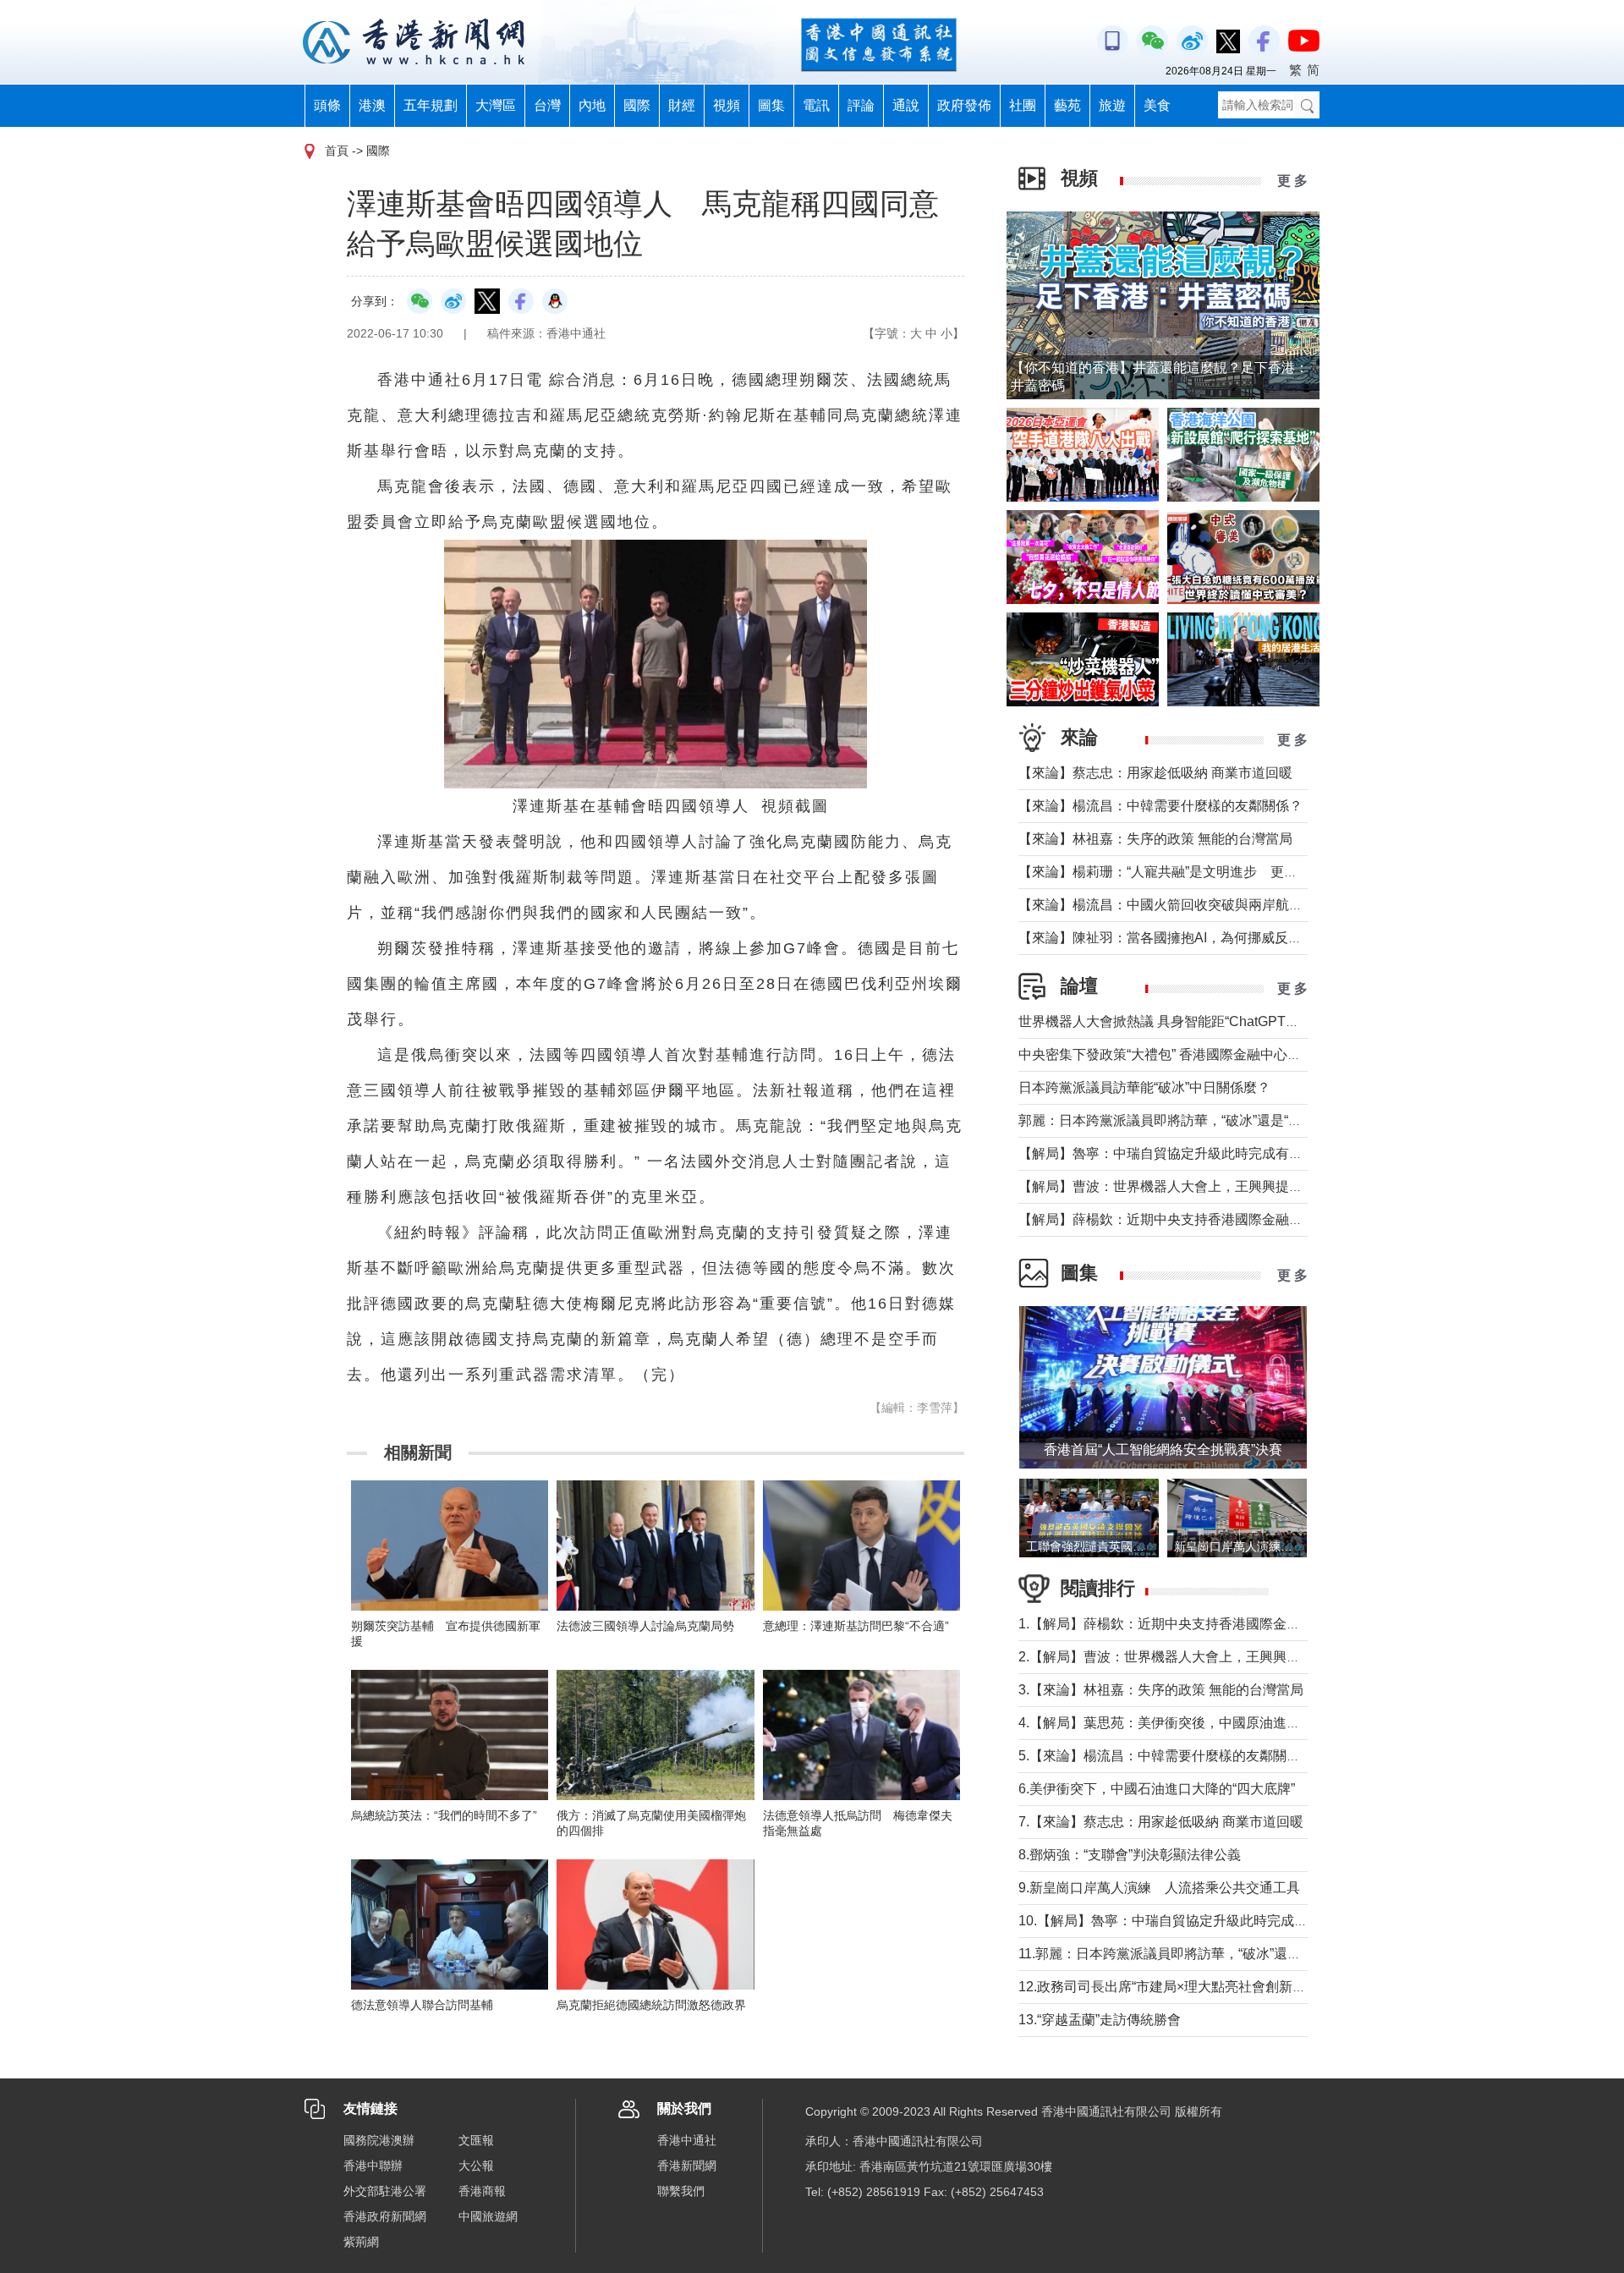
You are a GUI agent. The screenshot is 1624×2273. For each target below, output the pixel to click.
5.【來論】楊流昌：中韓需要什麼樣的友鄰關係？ (1166, 1756)
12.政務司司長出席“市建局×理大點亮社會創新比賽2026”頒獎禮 (1207, 1987)
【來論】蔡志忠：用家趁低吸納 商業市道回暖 (1155, 773)
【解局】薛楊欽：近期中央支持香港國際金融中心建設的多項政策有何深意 (1242, 1219)
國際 (637, 105)
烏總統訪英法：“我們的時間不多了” (444, 1815)
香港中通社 (687, 2140)
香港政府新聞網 (385, 2216)
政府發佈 (964, 105)
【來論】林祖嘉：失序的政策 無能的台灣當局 (1155, 839)
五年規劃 (431, 105)
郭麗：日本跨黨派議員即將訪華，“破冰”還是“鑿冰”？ (1176, 1120)
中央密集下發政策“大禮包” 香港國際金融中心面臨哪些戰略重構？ (1214, 1054)
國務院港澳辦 (379, 2140)
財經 (682, 105)
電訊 (816, 105)
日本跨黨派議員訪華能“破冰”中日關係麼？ (1144, 1087)
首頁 (337, 151)
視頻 (727, 105)
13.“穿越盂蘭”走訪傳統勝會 (1100, 2020)
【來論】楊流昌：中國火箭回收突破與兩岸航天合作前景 (1188, 905)
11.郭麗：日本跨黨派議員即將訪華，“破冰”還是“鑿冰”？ (1184, 1954)
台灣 (547, 105)
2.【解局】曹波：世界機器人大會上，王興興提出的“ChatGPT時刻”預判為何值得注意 (1273, 1657)
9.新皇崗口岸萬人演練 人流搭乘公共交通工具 (1159, 1888)
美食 (1157, 105)
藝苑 (1067, 105)
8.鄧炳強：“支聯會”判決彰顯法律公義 (1130, 1855)
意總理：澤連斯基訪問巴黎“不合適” (856, 1626)
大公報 (476, 2166)
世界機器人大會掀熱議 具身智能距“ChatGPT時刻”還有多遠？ (1202, 1021)
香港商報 (482, 2191)
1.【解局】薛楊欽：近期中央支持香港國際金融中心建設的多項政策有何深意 (1247, 1624)
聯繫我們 (681, 2191)
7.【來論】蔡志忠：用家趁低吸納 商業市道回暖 (1161, 1822)
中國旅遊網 (488, 2216)
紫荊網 (361, 2242)
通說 (906, 105)
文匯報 (476, 2140)
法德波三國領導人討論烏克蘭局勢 (645, 1626)
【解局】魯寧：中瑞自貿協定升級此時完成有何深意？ (1181, 1153)
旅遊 (1112, 105)
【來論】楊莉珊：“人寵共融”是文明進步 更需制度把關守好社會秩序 (1226, 872)
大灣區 (496, 105)
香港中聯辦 (373, 2166)
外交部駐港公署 (385, 2191)
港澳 (372, 105)
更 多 (1292, 181)
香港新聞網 (687, 2166)
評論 (861, 105)
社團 (1023, 105)
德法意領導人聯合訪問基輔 (422, 2005)
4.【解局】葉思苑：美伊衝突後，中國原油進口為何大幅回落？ (1207, 1723)
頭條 (327, 105)
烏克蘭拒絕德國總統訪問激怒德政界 (651, 2005)
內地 (592, 105)
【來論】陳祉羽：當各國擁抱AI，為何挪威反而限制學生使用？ (1207, 938)
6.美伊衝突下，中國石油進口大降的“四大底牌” (1157, 1789)
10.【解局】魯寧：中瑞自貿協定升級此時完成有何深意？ (1190, 1921)
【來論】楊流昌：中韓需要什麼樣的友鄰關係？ (1160, 806)
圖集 (771, 105)
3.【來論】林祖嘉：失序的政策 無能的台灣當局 (1161, 1690)
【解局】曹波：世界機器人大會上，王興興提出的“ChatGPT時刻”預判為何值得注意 (1267, 1186)
